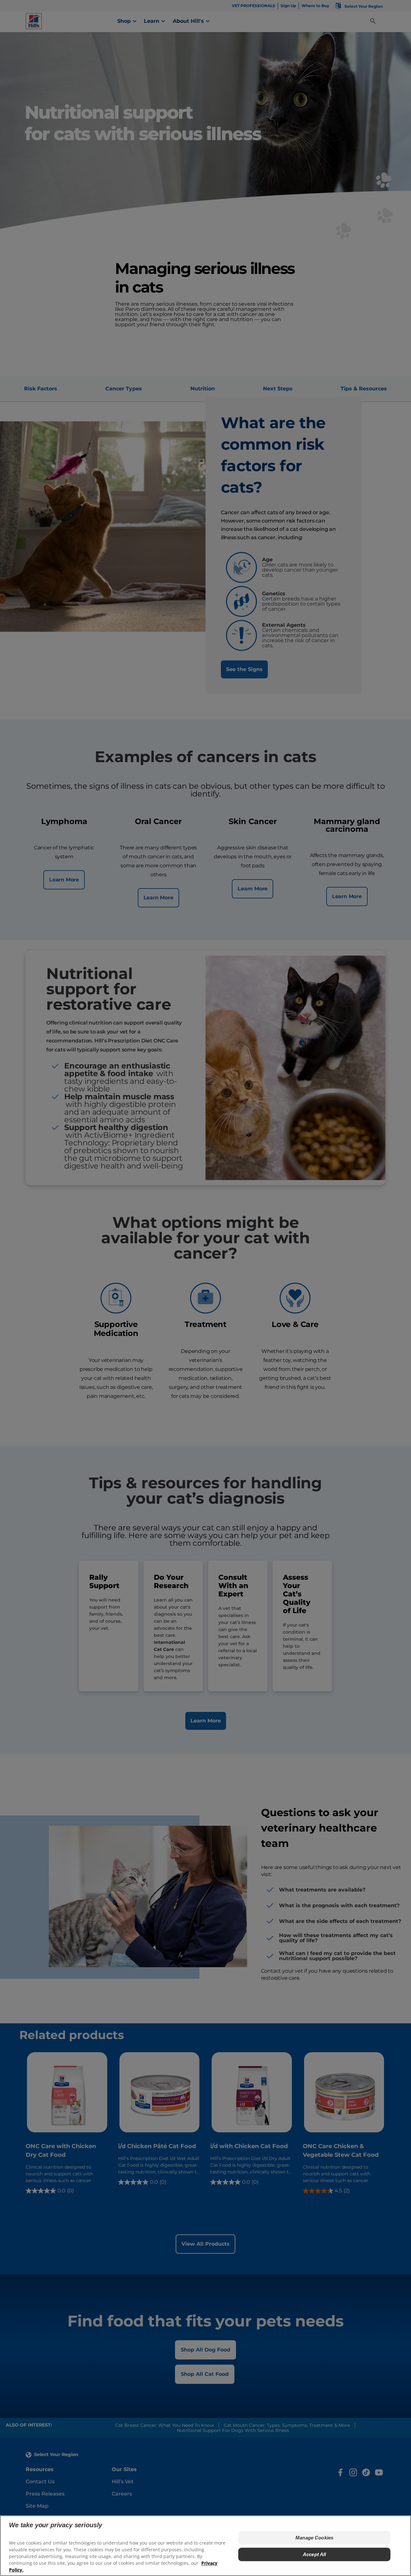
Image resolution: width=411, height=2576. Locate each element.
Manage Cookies (314, 2538)
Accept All (315, 2554)
